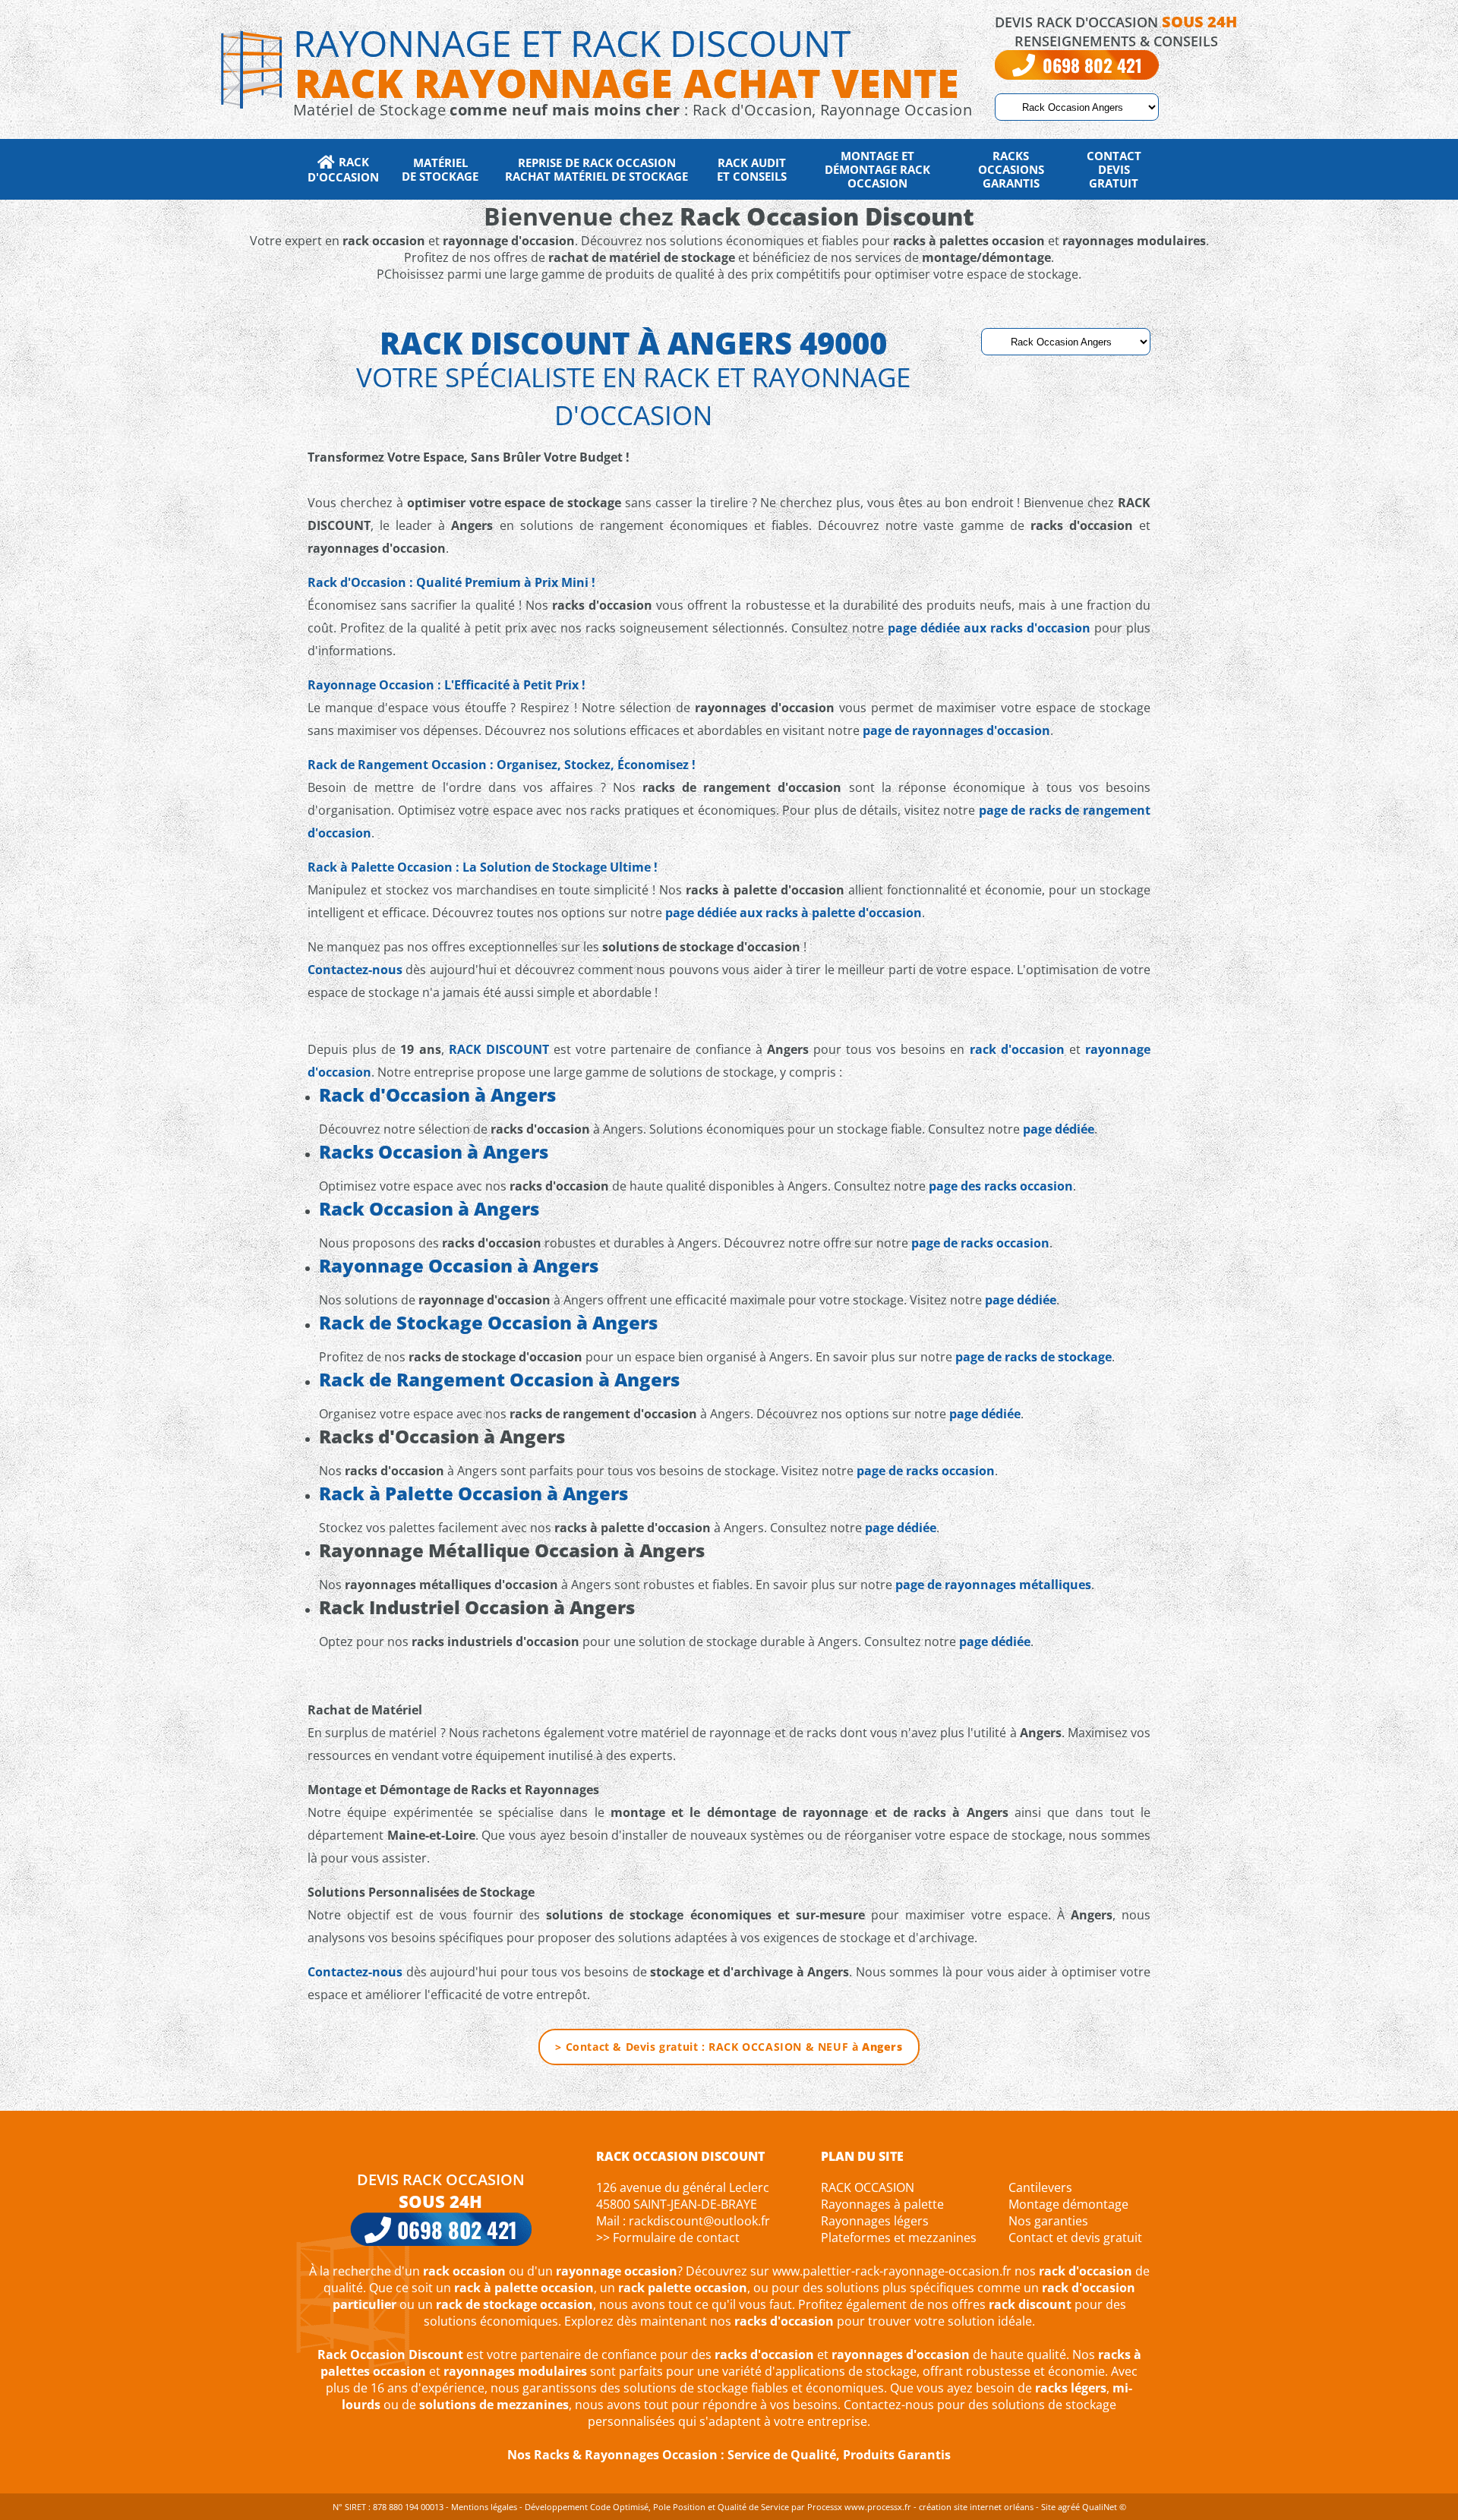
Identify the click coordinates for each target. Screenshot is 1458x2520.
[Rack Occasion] (251, 68)
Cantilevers (1040, 2187)
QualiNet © (1104, 2507)
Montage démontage (1068, 2204)
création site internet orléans (976, 2507)
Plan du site (862, 2156)
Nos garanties (1048, 2221)
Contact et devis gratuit (1075, 2238)
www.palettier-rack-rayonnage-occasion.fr (892, 2271)
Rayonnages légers (875, 2221)
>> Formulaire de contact (668, 2238)
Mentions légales (484, 2507)
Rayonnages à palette (882, 2204)
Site (1048, 2507)
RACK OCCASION (868, 2187)
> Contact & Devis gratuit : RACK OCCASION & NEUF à (729, 2047)
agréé (1069, 2507)
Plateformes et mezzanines (899, 2238)
